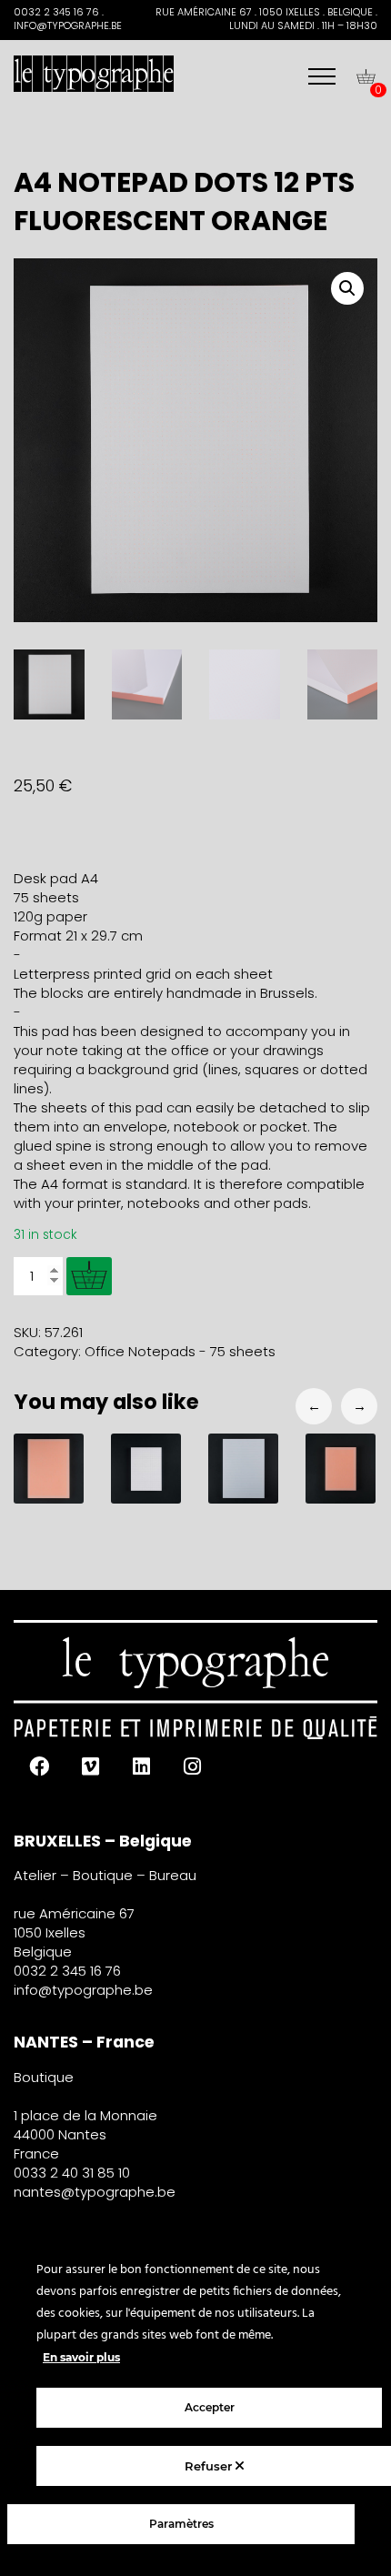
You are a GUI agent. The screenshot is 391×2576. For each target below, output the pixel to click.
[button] (347, 288)
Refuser (210, 2466)
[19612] (89, 1276)
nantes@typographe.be (95, 2192)
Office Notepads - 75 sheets (180, 1351)
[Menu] (322, 76)
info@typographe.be (83, 1990)
